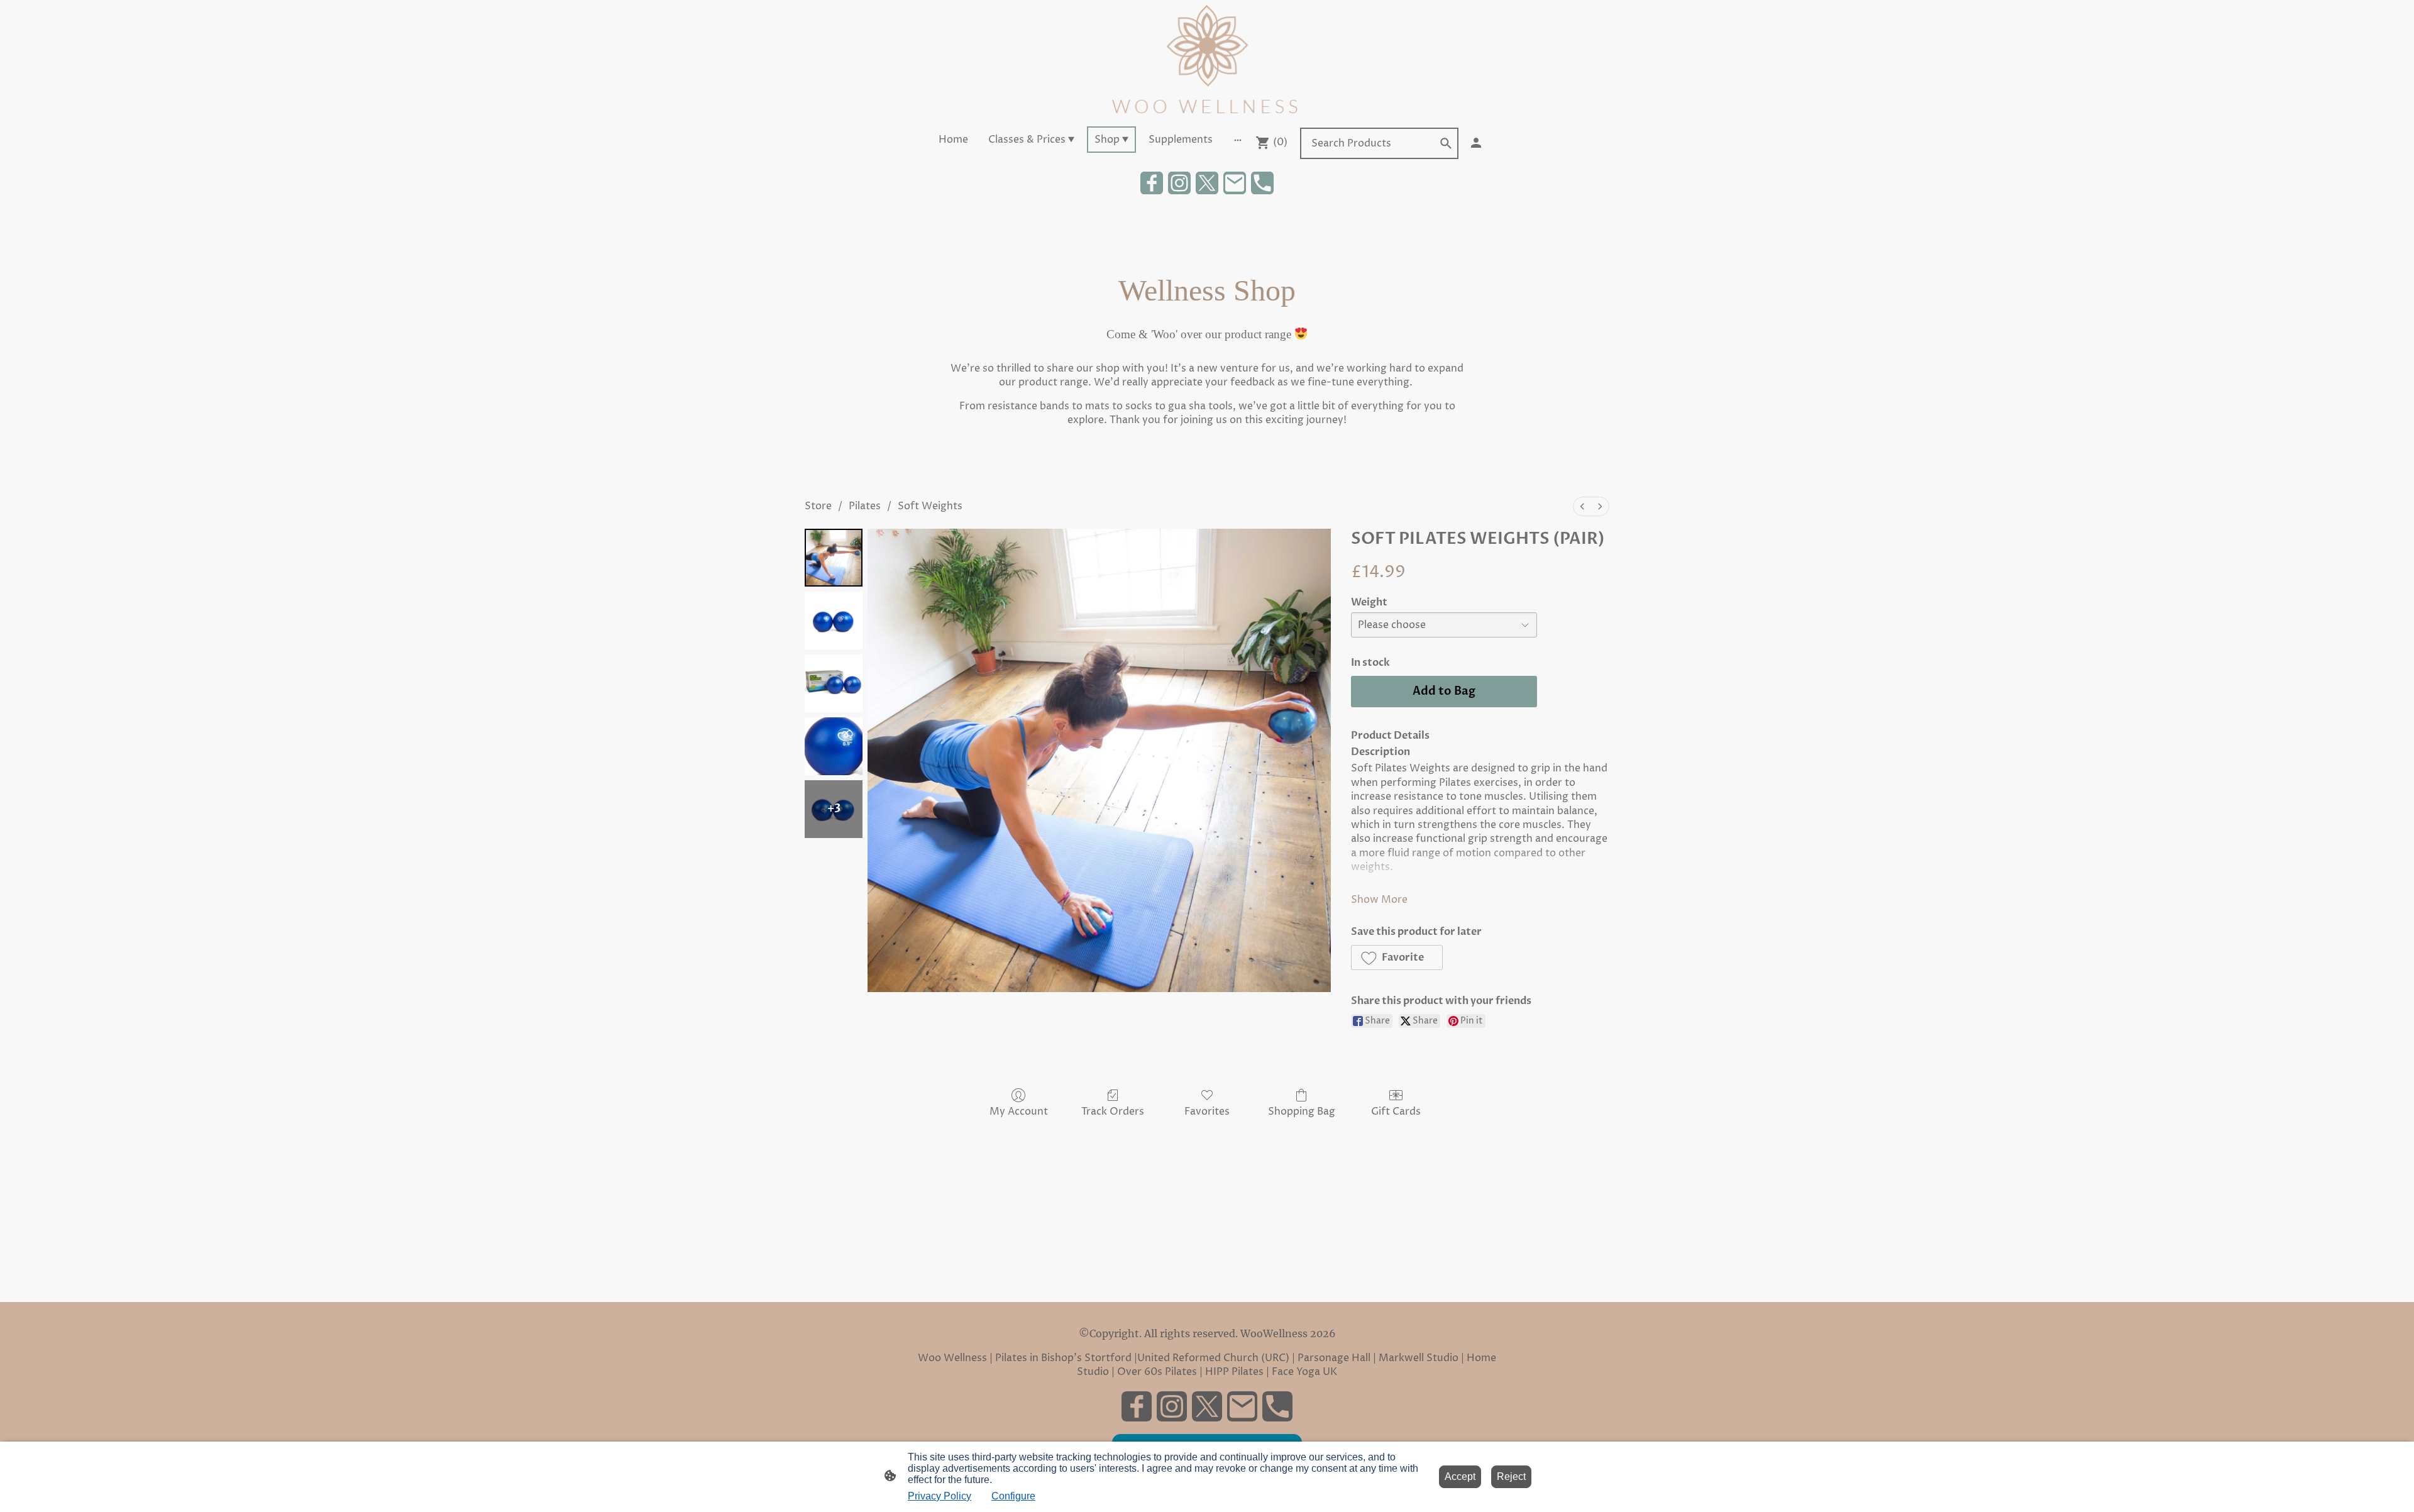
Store (818, 506)
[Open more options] (1238, 140)
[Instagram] (1179, 183)
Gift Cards (1396, 1111)
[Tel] (1262, 183)
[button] (1446, 143)
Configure (1013, 1496)
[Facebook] (1152, 183)
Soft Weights (930, 506)
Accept (1460, 1476)
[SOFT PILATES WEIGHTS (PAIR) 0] (834, 558)
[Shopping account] (1476, 143)
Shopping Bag (1302, 1111)
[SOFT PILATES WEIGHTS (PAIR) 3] (834, 746)
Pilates (865, 506)
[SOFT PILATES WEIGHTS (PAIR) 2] (834, 683)
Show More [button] (1379, 900)
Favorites (1207, 1111)
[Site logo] (1207, 61)
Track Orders (1113, 1111)
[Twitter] (1207, 183)
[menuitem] (1582, 506)
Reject (1511, 1476)
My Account (1019, 1111)
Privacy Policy (940, 1496)
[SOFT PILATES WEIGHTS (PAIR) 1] (834, 621)
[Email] (1235, 183)
